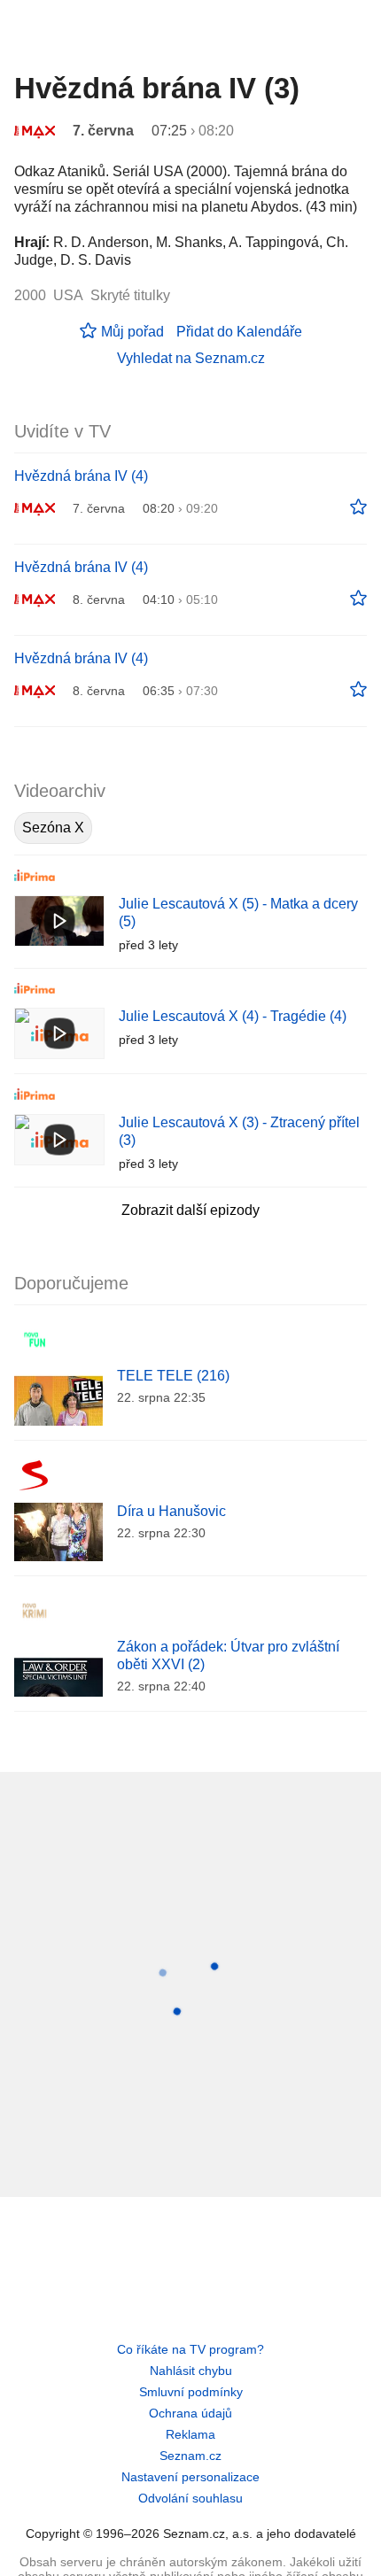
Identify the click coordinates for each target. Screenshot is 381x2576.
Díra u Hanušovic (171, 1511)
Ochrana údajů (190, 2413)
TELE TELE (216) (173, 1376)
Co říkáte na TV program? (190, 2349)
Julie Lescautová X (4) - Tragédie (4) (233, 1016)
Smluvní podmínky (191, 2392)
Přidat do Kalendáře (239, 332)
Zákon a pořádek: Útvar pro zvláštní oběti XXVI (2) (228, 1655)
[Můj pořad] (358, 507)
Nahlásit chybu (191, 2371)
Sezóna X (53, 828)
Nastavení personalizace (190, 2477)
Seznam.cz (190, 2456)
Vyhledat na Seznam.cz (191, 358)
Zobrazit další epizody (190, 1210)
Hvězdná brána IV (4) (81, 476)
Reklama (190, 2434)
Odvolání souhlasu (190, 2498)
